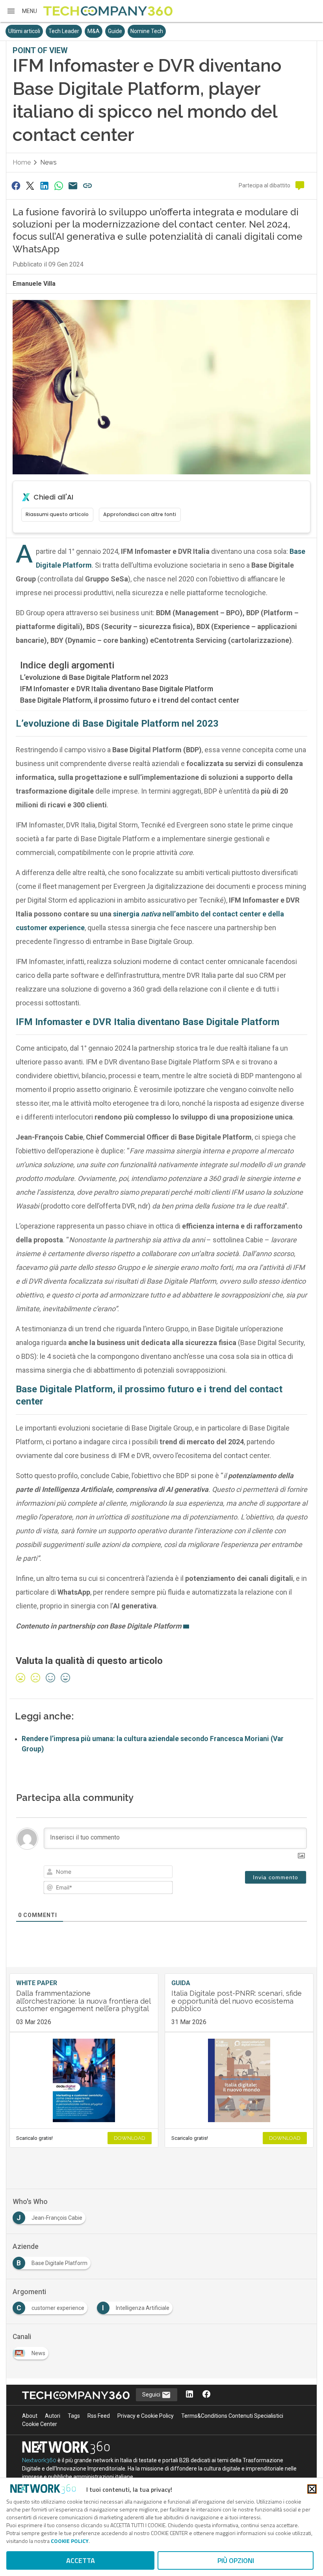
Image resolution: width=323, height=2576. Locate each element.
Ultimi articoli (24, 31)
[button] (22, 11)
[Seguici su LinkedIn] (189, 2395)
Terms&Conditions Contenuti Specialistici (232, 2416)
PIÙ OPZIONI (236, 2560)
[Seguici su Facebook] (206, 2395)
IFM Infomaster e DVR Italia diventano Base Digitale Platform (117, 689)
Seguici (152, 2395)
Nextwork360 (39, 2460)
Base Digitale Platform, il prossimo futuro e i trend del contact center (130, 700)
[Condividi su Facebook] (16, 186)
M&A (94, 31)
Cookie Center (40, 2424)
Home (22, 162)
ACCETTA (81, 2560)
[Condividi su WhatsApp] (59, 186)
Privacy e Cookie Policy (146, 2416)
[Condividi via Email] (73, 186)
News (48, 162)
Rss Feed (99, 2416)
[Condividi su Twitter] (30, 186)
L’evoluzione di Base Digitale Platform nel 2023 (94, 677)
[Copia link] (87, 186)
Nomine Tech (147, 31)
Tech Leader (64, 31)
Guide (115, 31)
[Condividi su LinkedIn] (45, 186)
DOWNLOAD (130, 2138)
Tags (74, 2416)
